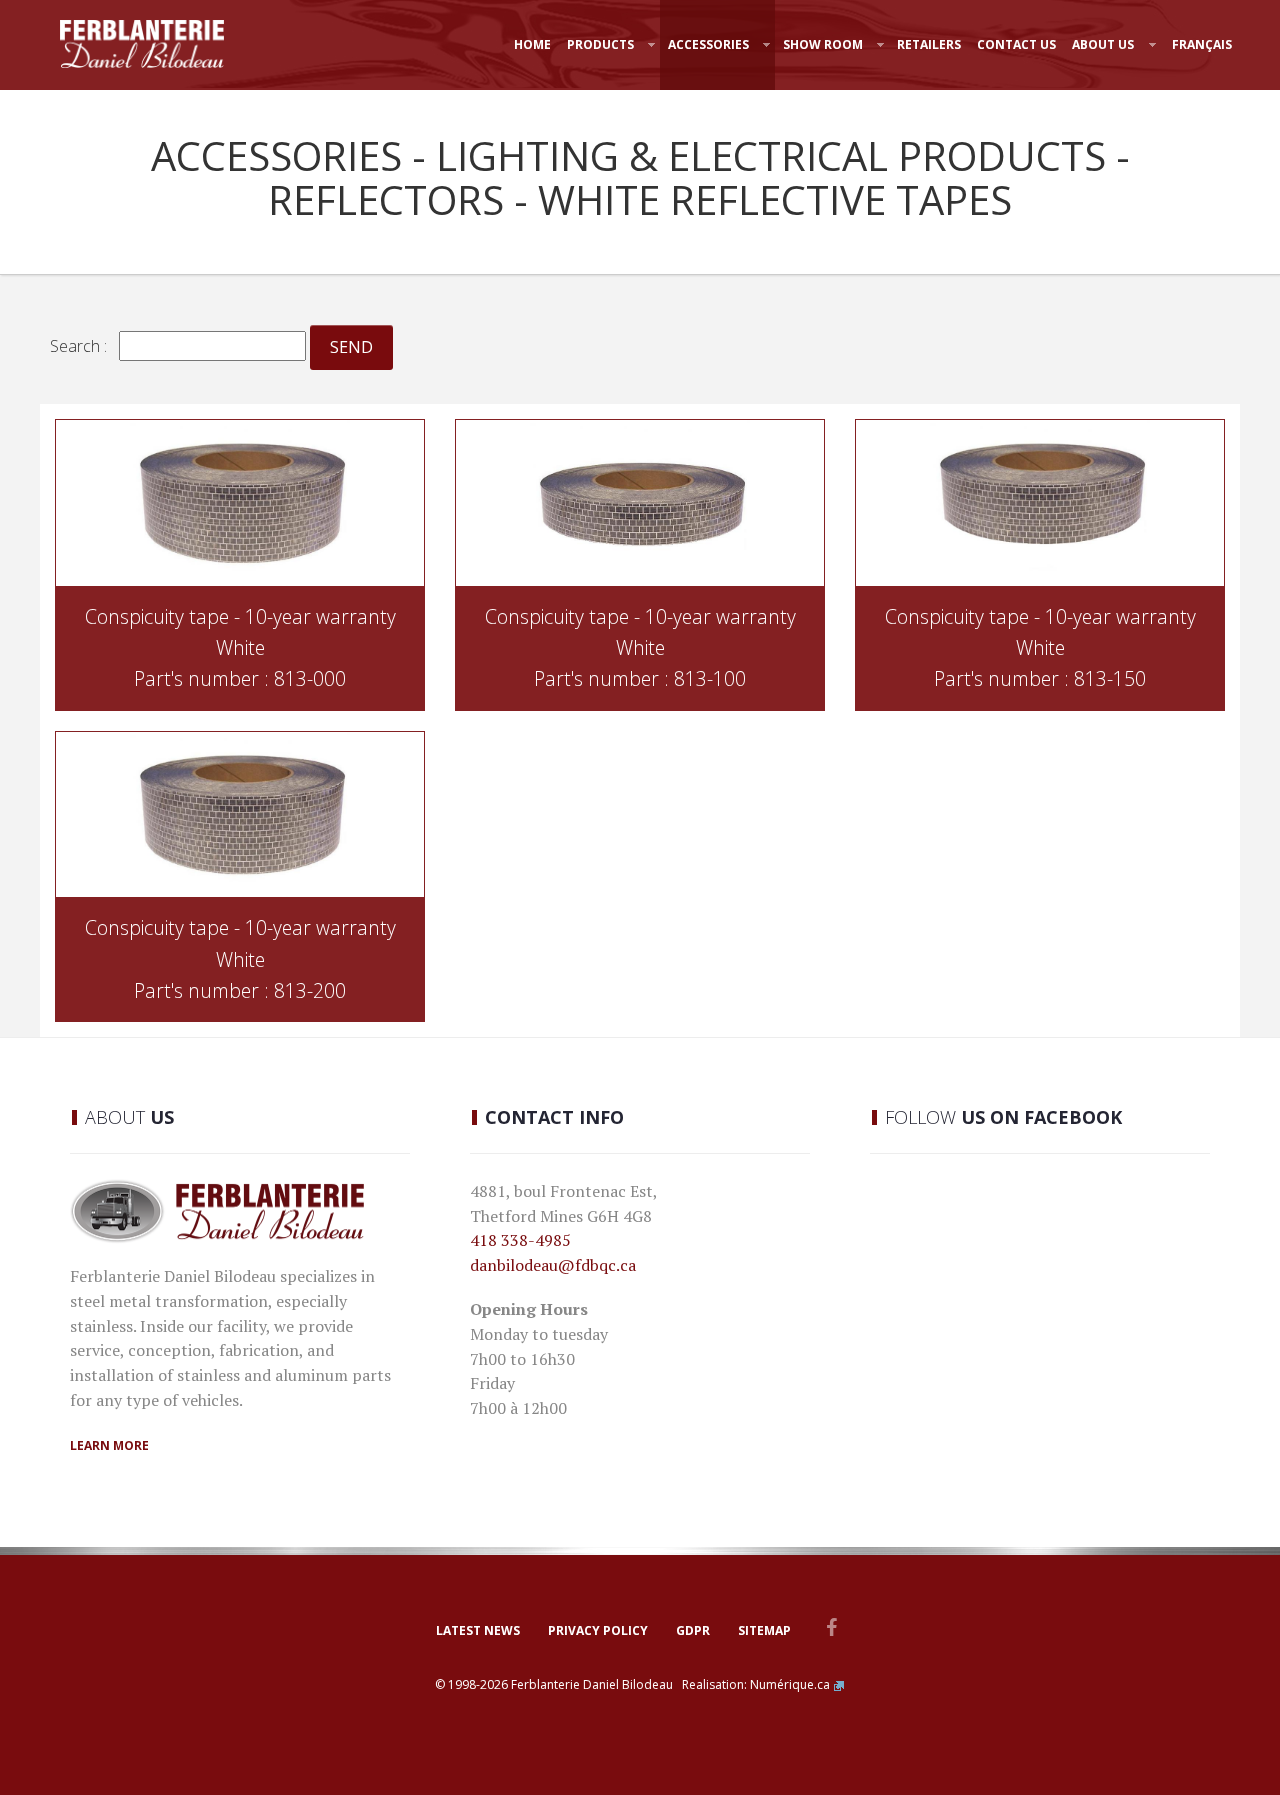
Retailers (929, 44)
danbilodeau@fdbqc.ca (553, 1265)
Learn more (109, 1445)
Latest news (478, 1630)
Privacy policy (598, 1630)
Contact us (1016, 44)
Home (532, 44)
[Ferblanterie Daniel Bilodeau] (142, 44)
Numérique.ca (790, 1684)
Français (1202, 44)
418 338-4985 (520, 1240)
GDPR (693, 1630)
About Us (1103, 44)
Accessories (708, 44)
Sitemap (764, 1630)
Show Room (823, 44)
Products (600, 44)
